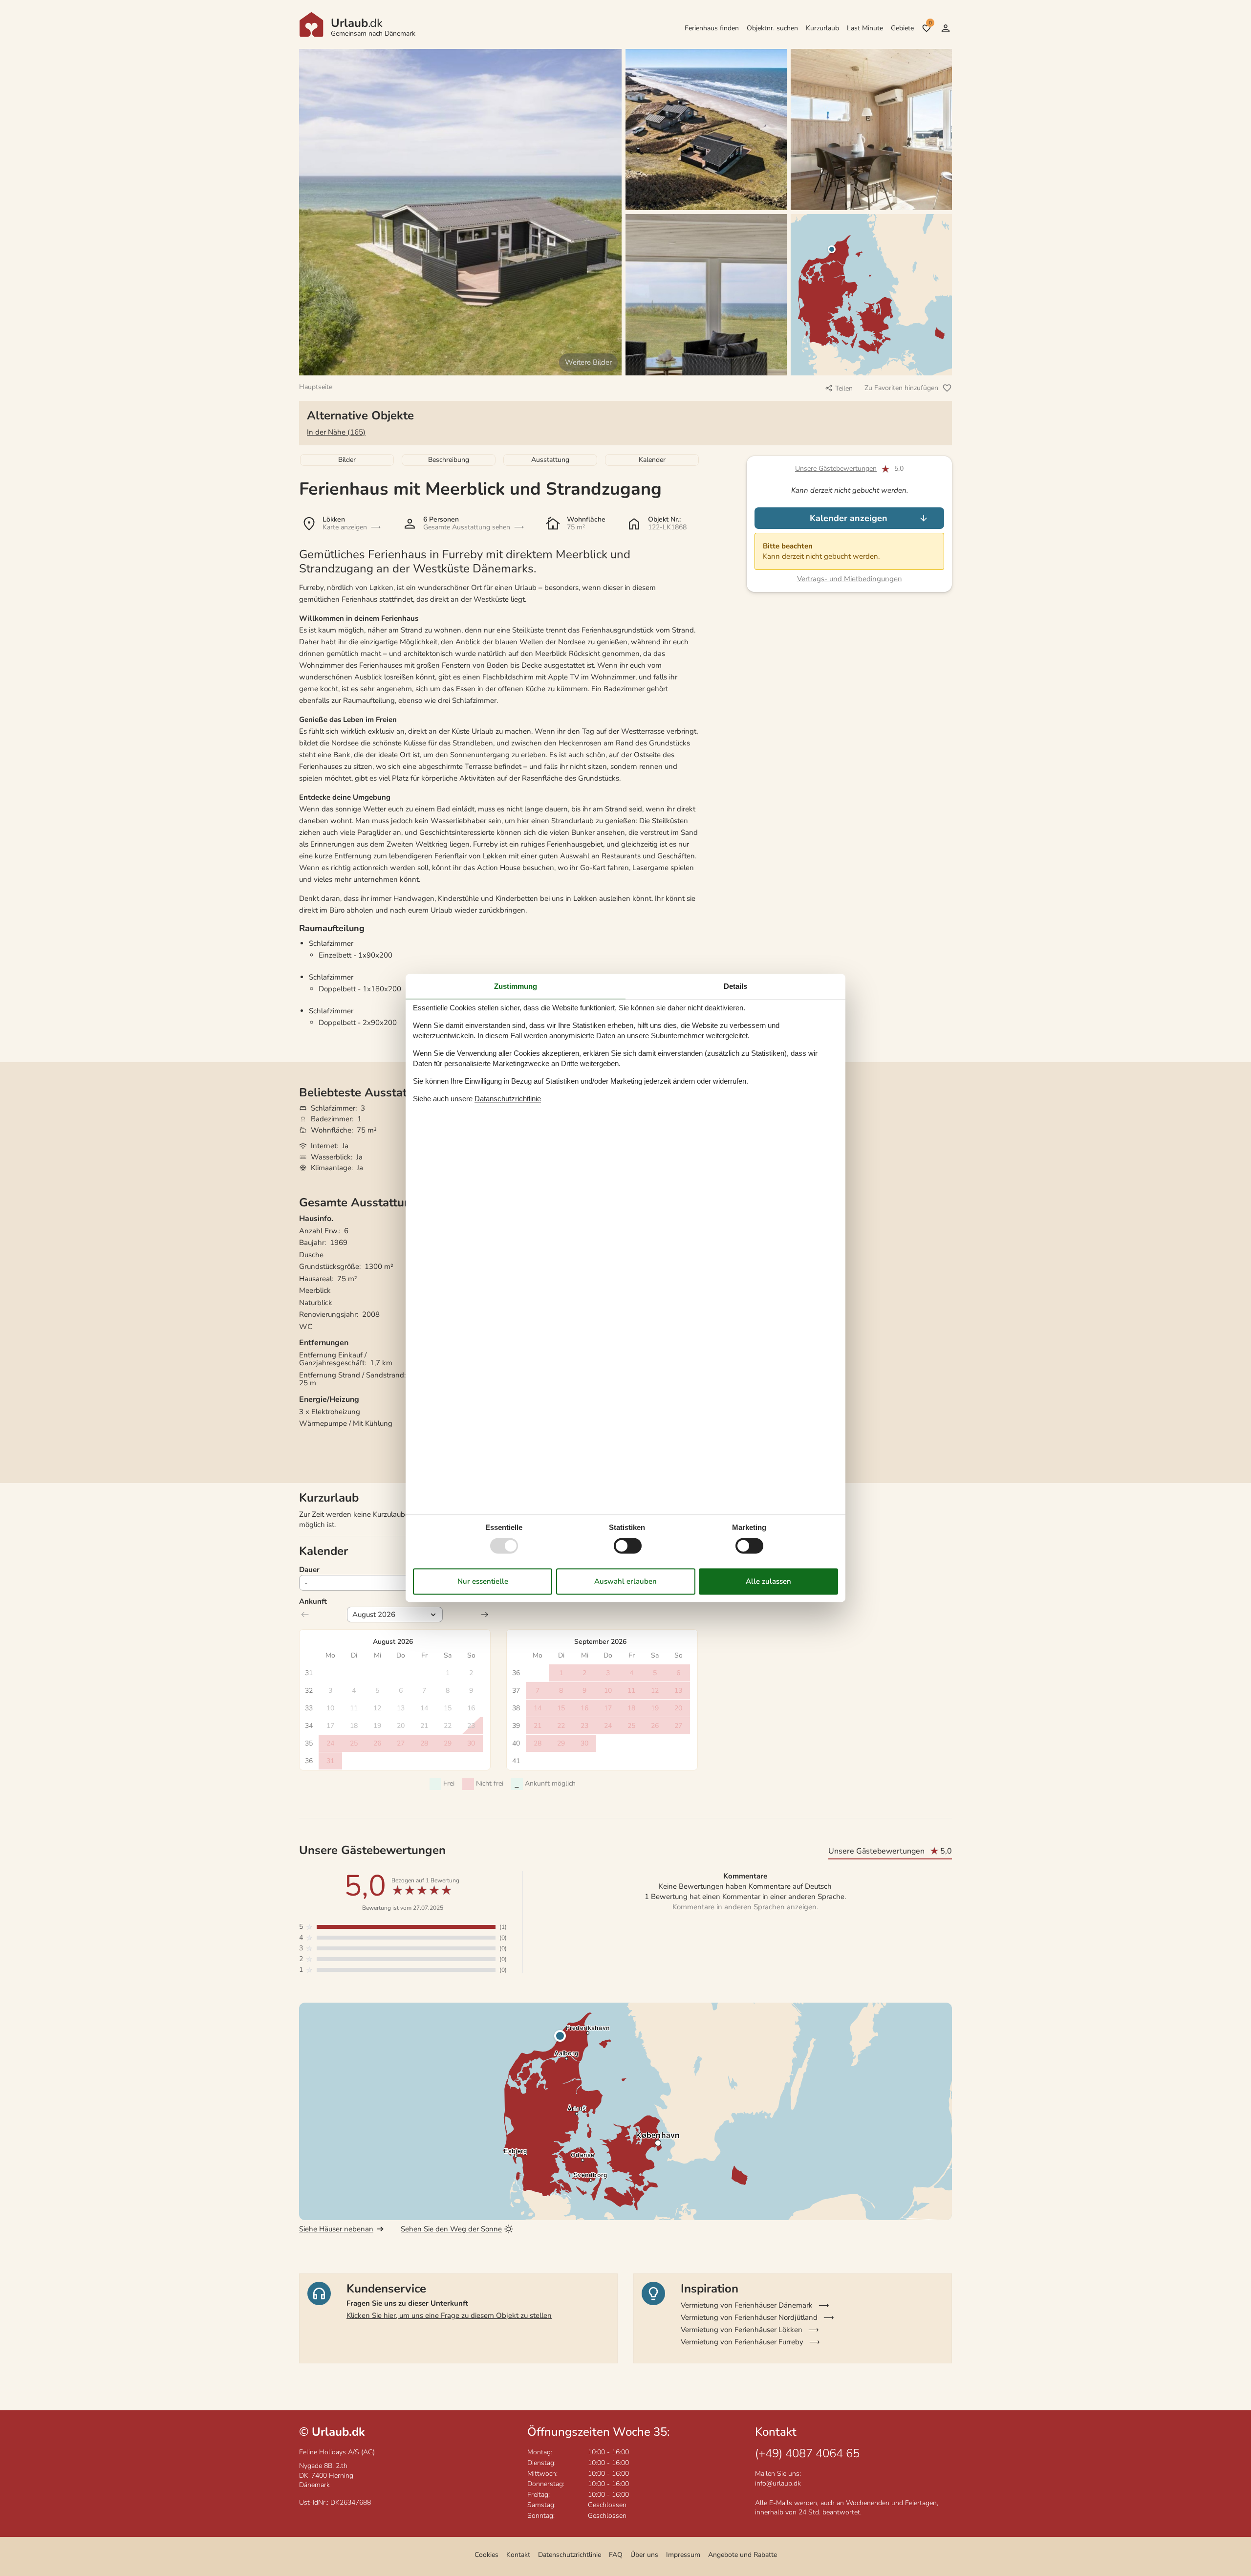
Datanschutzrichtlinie (508, 1099)
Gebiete (902, 28)
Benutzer (946, 28)
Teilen (844, 388)
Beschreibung (449, 460)
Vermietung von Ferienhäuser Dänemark (747, 2305)
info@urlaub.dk (778, 2483)
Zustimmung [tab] (516, 986)
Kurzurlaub (822, 28)
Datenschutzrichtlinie (570, 2555)
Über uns (644, 2555)
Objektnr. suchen (772, 28)
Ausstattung (550, 460)
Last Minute (865, 28)
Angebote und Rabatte (743, 2555)
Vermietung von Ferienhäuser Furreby (742, 2342)
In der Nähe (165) (336, 432)
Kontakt (518, 2555)
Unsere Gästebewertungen (836, 469)
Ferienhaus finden (712, 28)
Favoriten (930, 23)
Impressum (683, 2555)
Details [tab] (735, 986)
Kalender (652, 460)
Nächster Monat (485, 1615)
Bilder (347, 460)
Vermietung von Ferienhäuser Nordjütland (749, 2317)
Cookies (486, 2555)
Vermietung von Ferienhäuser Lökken (742, 2330)
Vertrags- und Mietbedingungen (850, 579)
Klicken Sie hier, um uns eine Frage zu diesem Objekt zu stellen (449, 2315)
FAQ (616, 2555)
